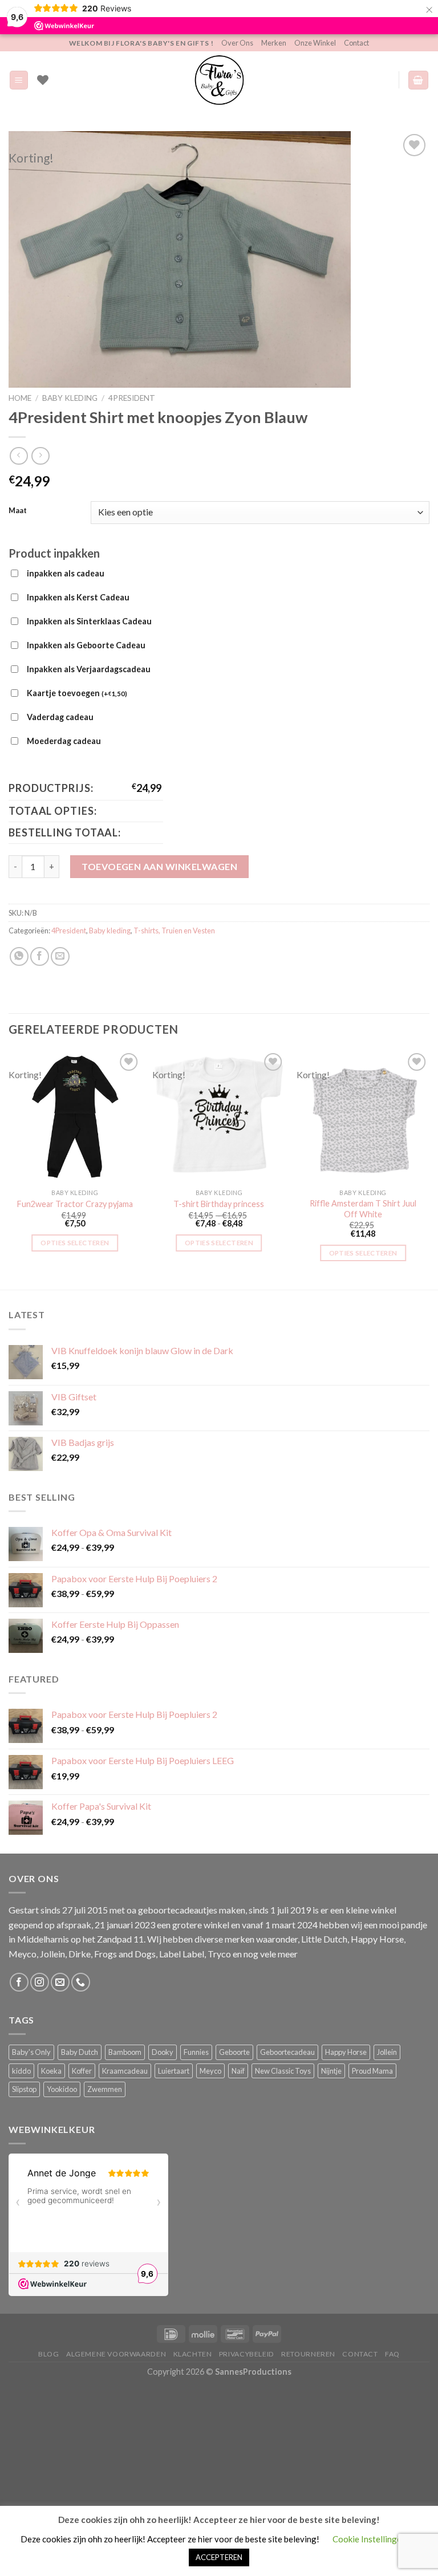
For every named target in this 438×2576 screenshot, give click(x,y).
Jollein (387, 2052)
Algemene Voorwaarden (116, 2354)
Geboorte (234, 2052)
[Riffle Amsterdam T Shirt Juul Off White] (363, 1117)
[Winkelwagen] (419, 80)
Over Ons (237, 43)
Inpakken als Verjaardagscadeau (89, 669)
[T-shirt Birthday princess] (219, 1117)
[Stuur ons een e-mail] (60, 1982)
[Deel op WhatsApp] (19, 956)
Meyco (210, 2071)
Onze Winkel (315, 43)
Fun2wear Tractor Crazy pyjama (75, 1204)
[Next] (429, 1169)
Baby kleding (70, 398)
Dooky (163, 2052)
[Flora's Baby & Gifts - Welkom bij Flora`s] (219, 80)
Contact (356, 43)
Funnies (196, 2052)
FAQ (392, 2354)
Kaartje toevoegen (77, 693)
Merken (274, 43)
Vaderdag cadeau (60, 717)
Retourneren (308, 2354)
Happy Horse (346, 2052)
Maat (18, 511)
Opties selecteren (75, 1243)
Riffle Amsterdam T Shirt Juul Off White (363, 1209)
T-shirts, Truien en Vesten (174, 931)
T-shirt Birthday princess (219, 1204)
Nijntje (331, 2071)
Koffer (82, 2071)
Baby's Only (31, 2052)
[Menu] (19, 80)
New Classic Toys (283, 2071)
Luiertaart (174, 2071)
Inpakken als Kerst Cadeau (78, 597)
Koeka (51, 2071)
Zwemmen (105, 2089)
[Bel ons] (81, 1982)
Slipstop (24, 2089)
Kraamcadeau (125, 2071)
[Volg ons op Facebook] (19, 1982)
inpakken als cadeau (66, 573)
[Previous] (9, 1169)
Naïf (238, 2071)
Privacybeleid (247, 2354)
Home (20, 398)
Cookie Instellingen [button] (369, 2539)
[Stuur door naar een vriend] (60, 956)
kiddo (21, 2071)
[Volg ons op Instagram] (40, 1982)
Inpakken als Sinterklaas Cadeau (89, 621)
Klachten (193, 2354)
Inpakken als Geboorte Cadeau (86, 645)
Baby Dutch (80, 2052)
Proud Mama (372, 2071)
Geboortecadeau (287, 2052)
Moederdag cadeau (64, 741)
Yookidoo (62, 2089)
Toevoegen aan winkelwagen (159, 866)
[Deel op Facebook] (40, 956)
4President (132, 398)
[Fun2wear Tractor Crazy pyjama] (75, 1117)
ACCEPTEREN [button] (219, 2557)
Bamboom (125, 2052)
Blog (48, 2354)
